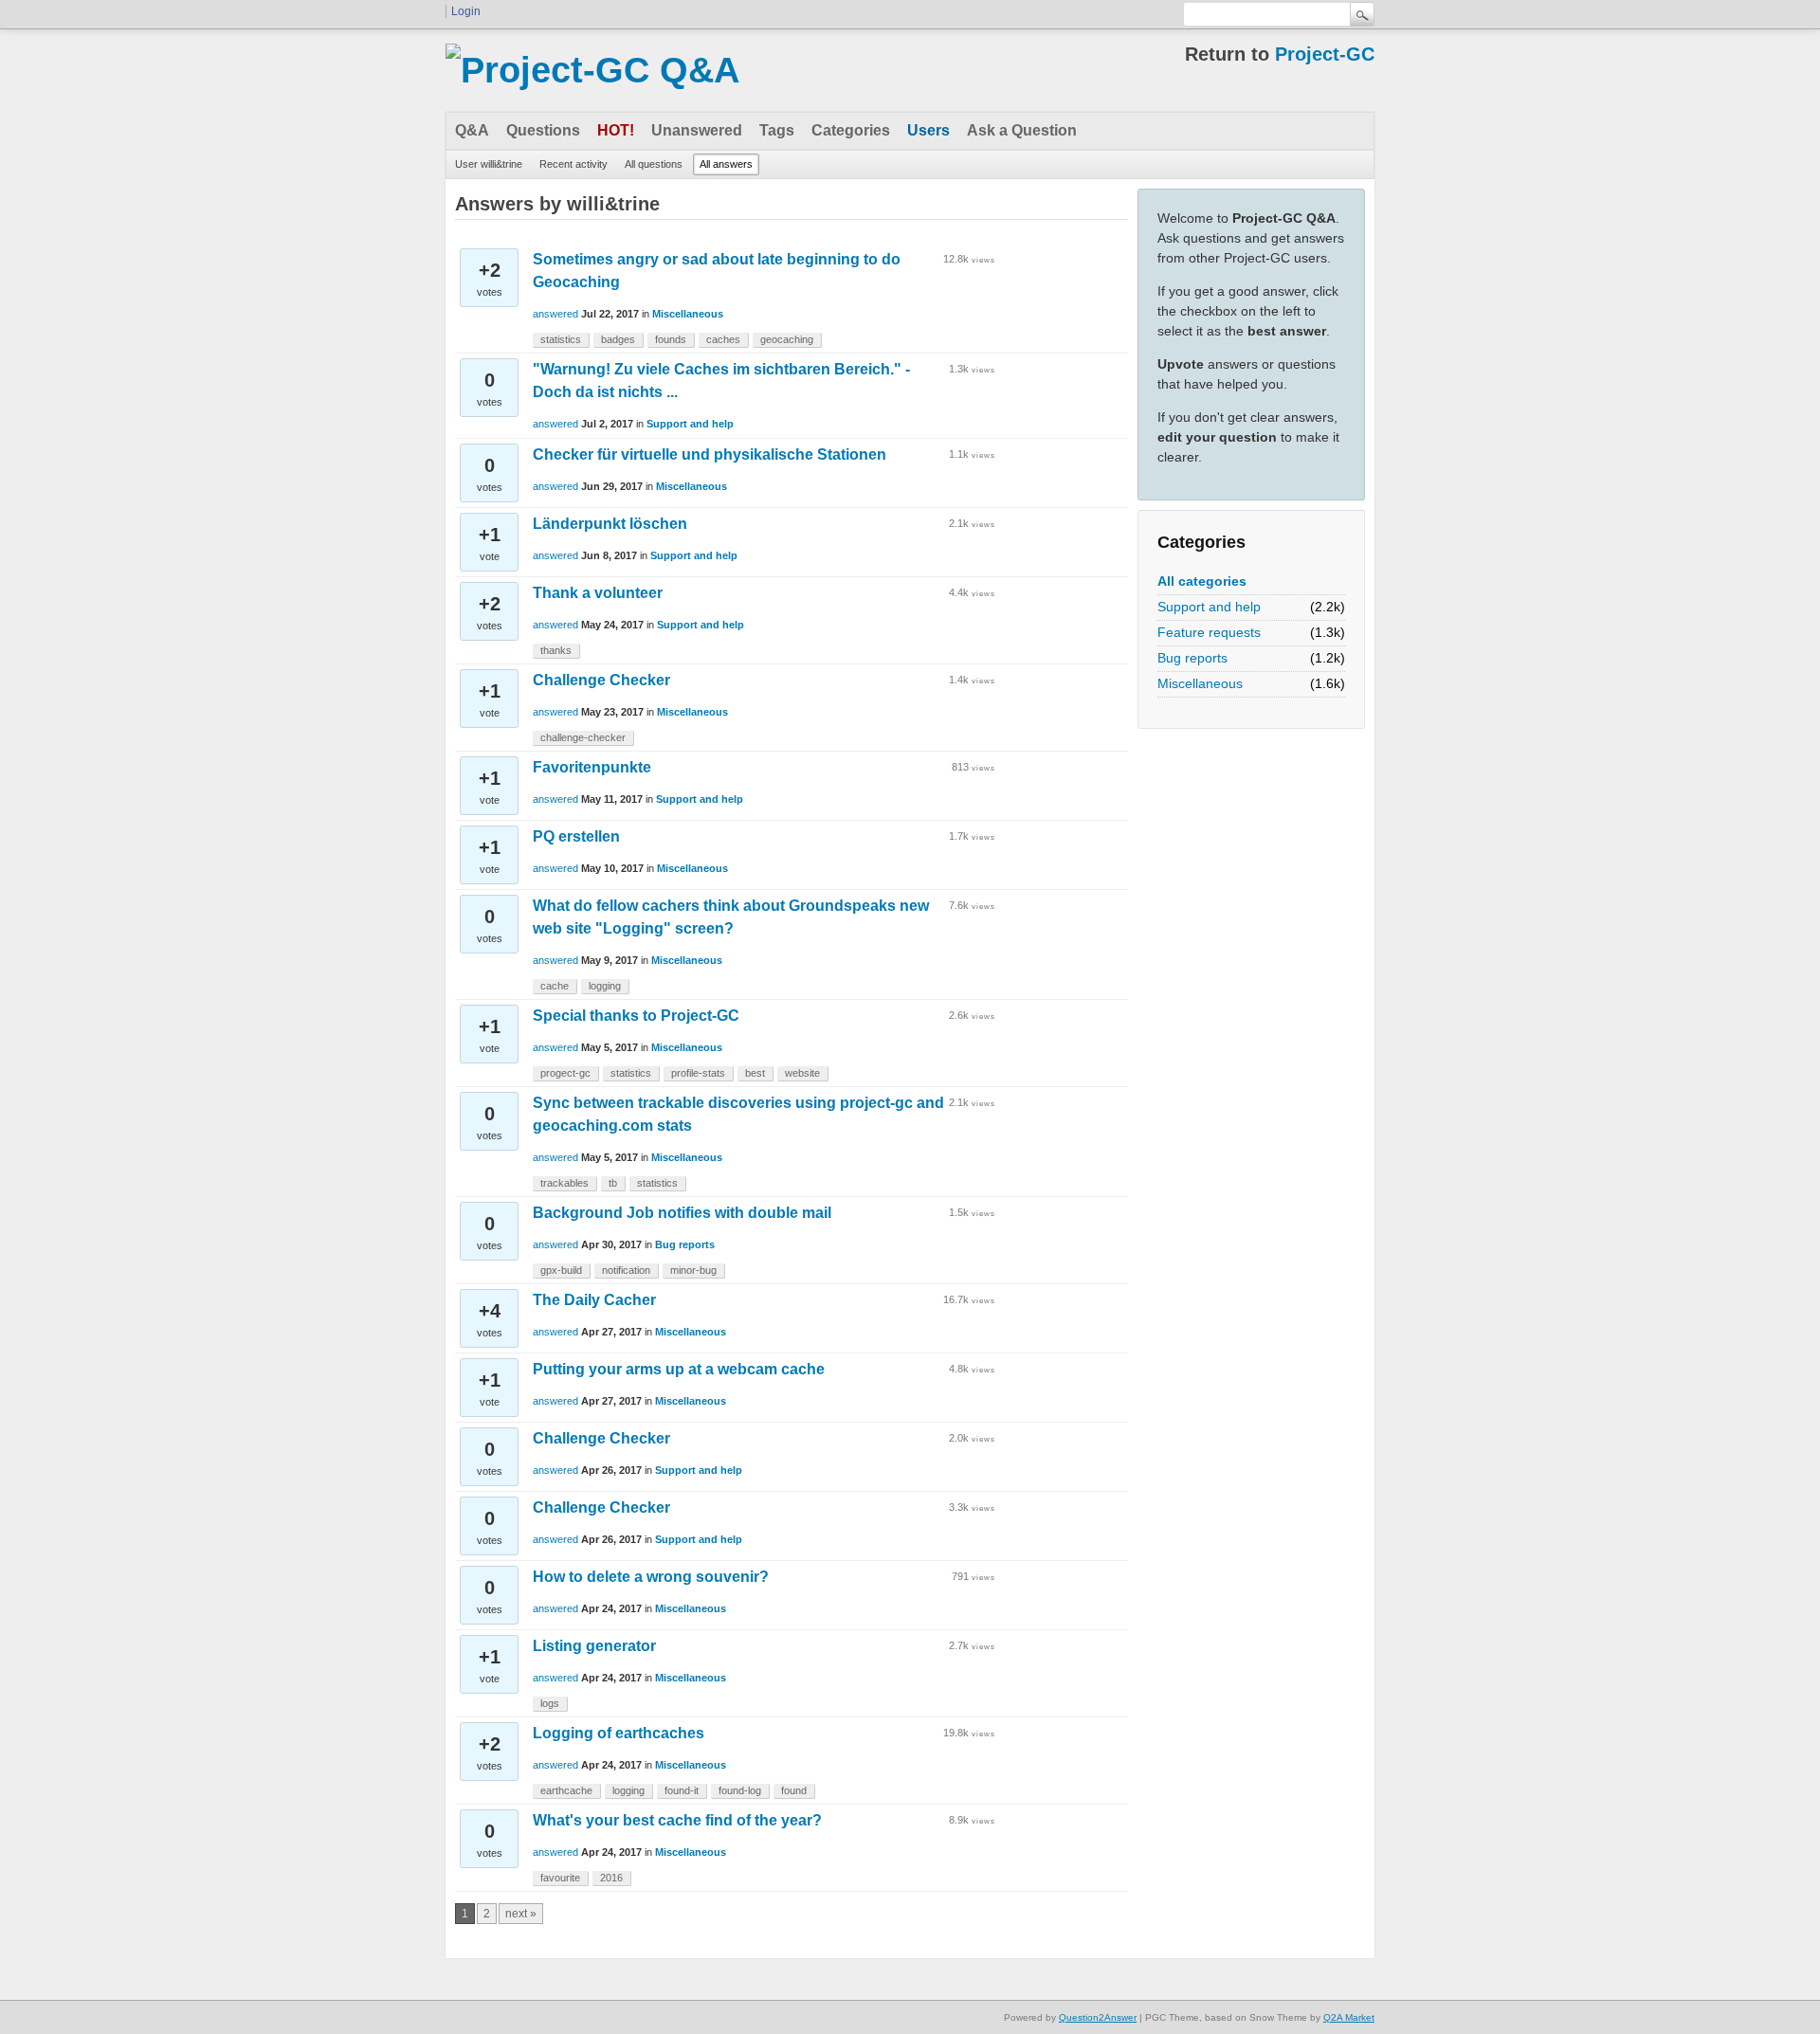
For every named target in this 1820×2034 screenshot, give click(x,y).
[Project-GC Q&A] (592, 70)
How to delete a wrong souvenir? (651, 1577)
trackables (564, 1183)
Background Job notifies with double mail (682, 1213)
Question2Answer (1098, 2017)
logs (550, 1703)
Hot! (616, 130)
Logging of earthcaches (619, 1733)
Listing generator (594, 1646)
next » (521, 1914)
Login (466, 11)
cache (555, 986)
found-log (740, 1790)
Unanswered (697, 130)
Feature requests (1209, 632)
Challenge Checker (601, 680)
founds (671, 339)
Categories (851, 130)
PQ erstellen (576, 836)
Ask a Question (1022, 130)
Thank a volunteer (598, 593)
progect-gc (565, 1073)
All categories (1202, 581)
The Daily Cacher (594, 1300)
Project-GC (1325, 54)
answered (555, 314)
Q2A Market (1349, 2017)
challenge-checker (583, 737)
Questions (543, 130)
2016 (611, 1878)
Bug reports (1192, 658)
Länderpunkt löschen (610, 524)
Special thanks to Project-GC (636, 1016)
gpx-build (561, 1270)
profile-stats (698, 1073)
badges (618, 339)
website (802, 1073)
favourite (560, 1878)
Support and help (1209, 607)
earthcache (566, 1790)
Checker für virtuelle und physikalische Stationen (710, 454)
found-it (682, 1790)
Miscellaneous (1200, 683)
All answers (726, 164)
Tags (777, 130)
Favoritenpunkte (592, 767)
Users (928, 130)
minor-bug (693, 1270)
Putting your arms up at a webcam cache (679, 1369)
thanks (556, 650)
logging (605, 986)
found (794, 1790)
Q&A (472, 130)
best (755, 1073)
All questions (654, 164)
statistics (561, 339)
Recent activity (573, 164)
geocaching (787, 339)
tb (613, 1183)
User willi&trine (489, 164)
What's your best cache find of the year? (677, 1820)
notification (626, 1270)
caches (723, 339)
